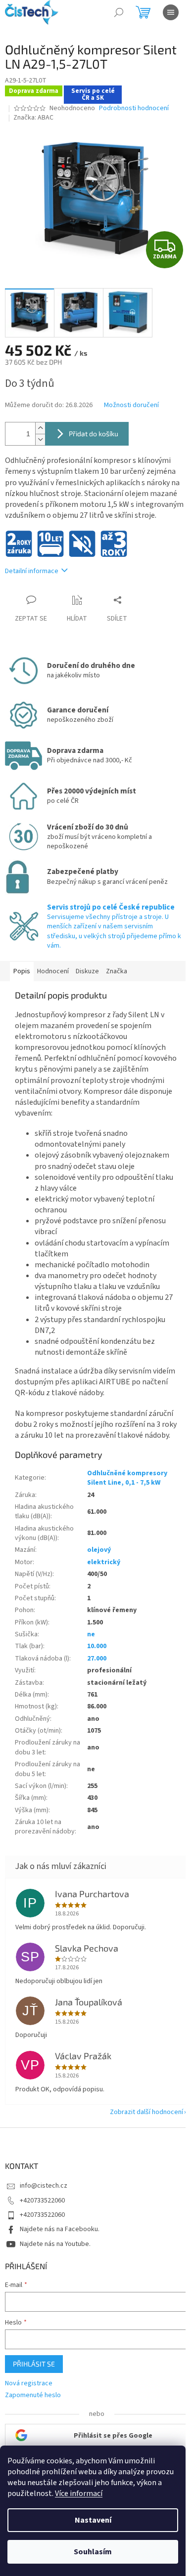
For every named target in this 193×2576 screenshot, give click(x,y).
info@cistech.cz (44, 2186)
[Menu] (171, 12)
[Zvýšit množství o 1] (40, 428)
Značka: (33, 118)
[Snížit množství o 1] (40, 439)
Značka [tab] (117, 971)
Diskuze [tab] (87, 971)
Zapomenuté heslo (33, 2395)
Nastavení (93, 2520)
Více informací (79, 2493)
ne (91, 1634)
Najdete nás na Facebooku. (60, 2229)
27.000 (97, 1659)
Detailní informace (32, 571)
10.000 (97, 1646)
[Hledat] (119, 12)
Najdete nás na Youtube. (55, 2244)
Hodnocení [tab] (53, 971)
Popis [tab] (22, 971)
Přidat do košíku (94, 434)
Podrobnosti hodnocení (134, 108)
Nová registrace (29, 2384)
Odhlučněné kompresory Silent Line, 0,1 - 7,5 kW (127, 1478)
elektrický (104, 1562)
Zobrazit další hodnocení (146, 2112)
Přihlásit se (34, 2364)
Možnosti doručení (131, 405)
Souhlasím (93, 2552)
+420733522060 (42, 2201)
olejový (99, 1550)
